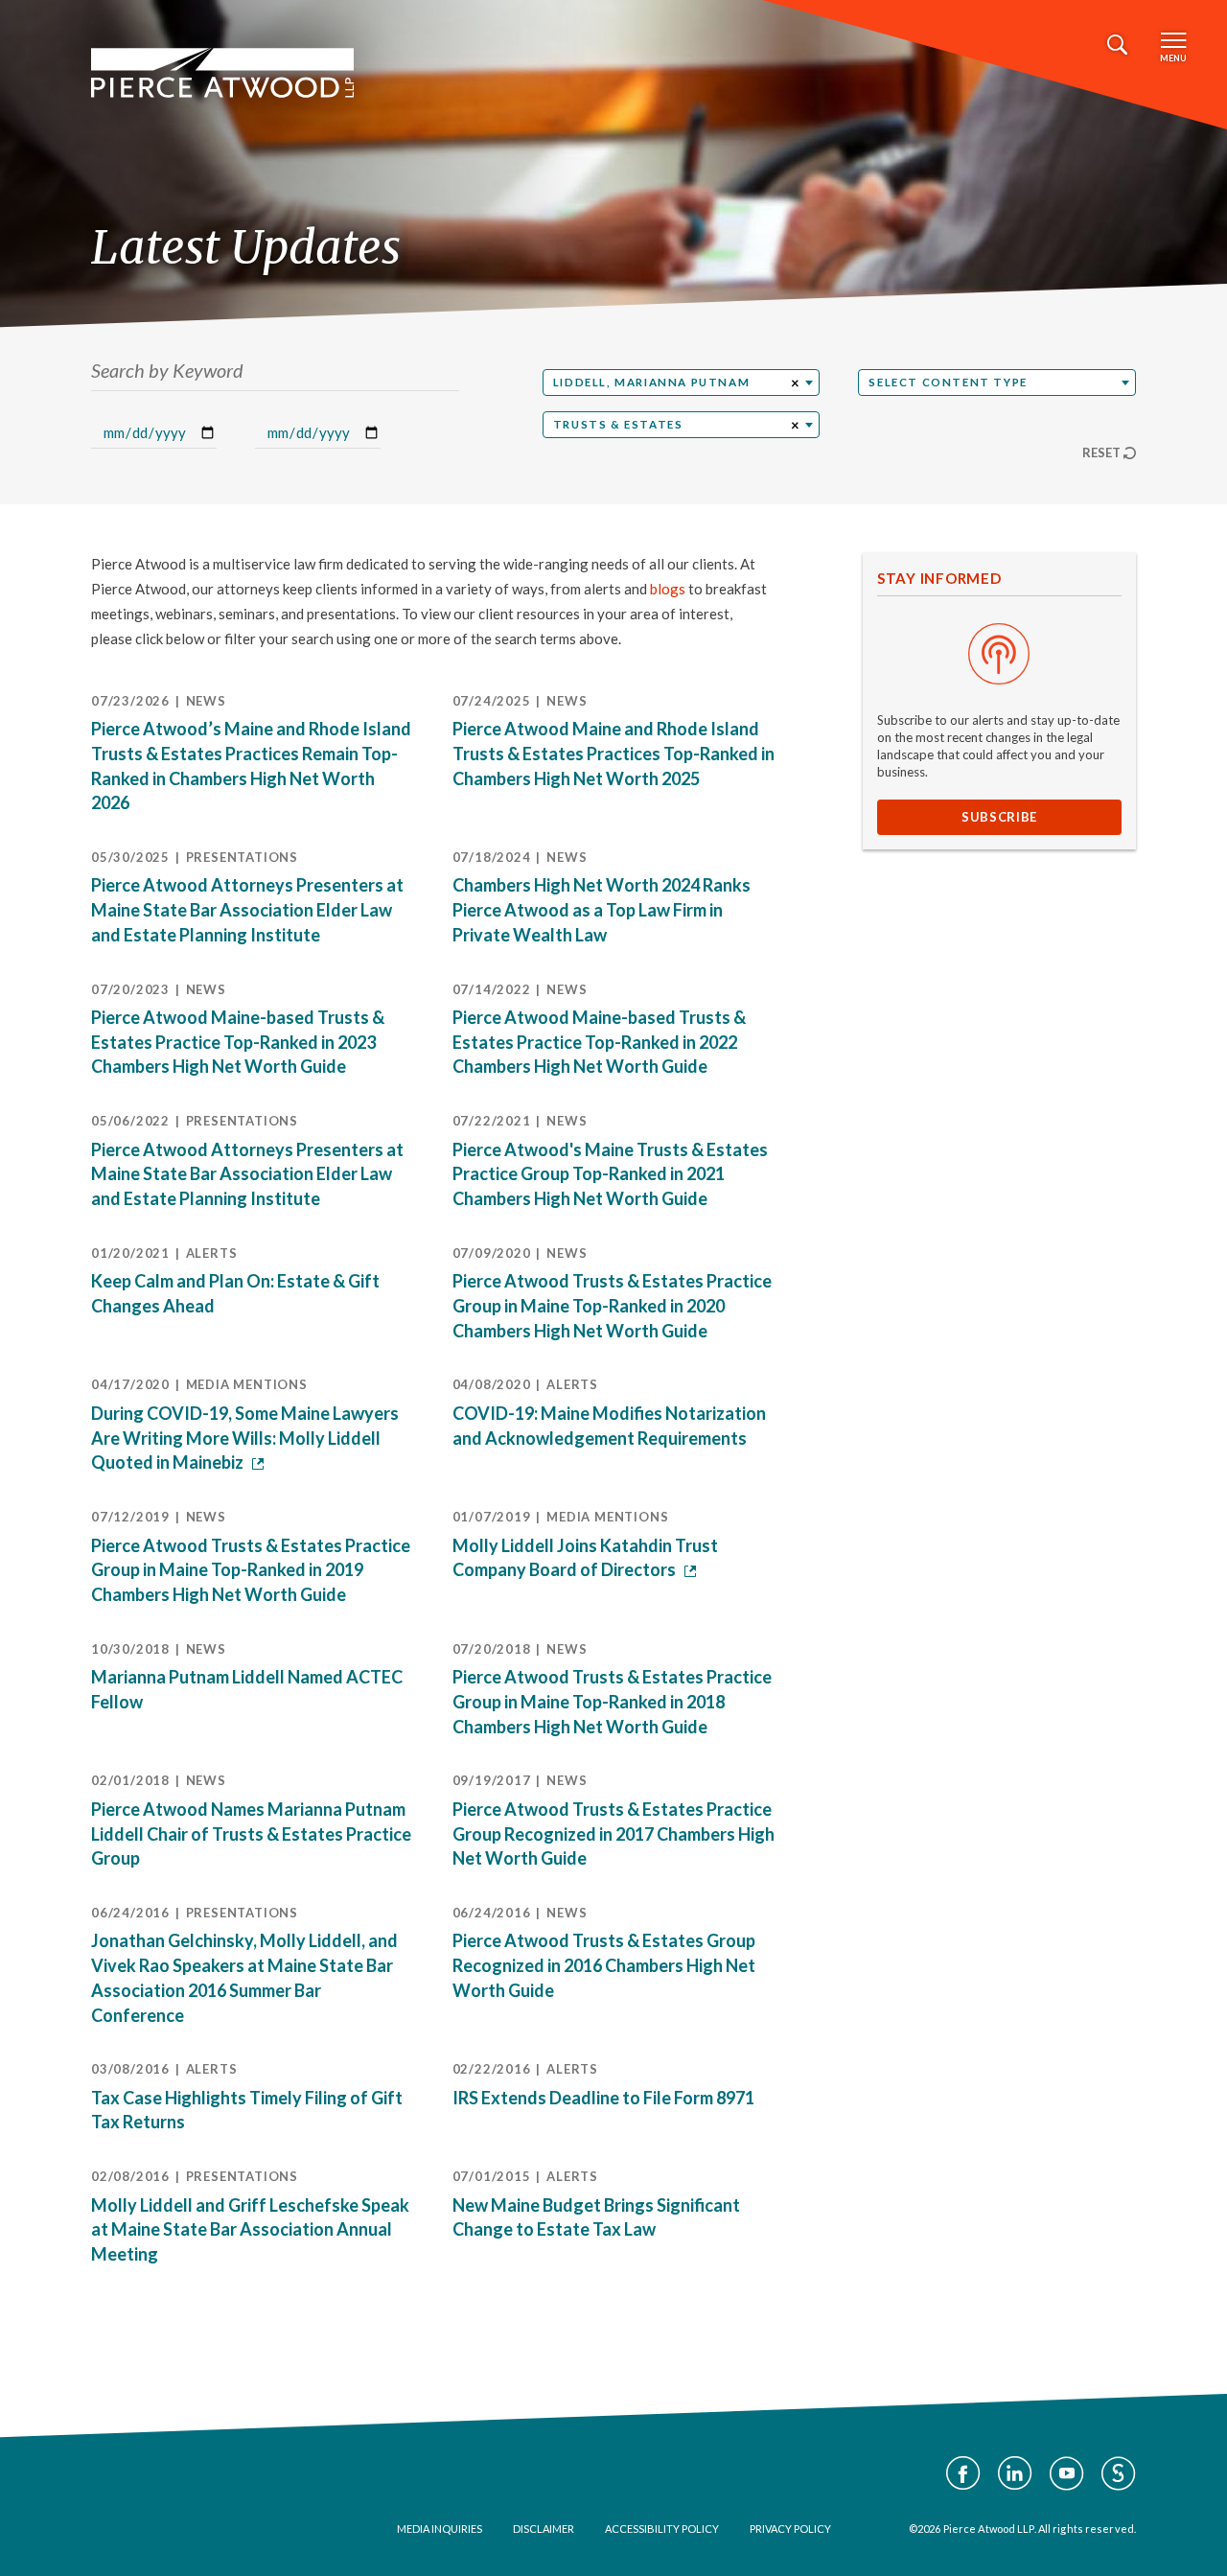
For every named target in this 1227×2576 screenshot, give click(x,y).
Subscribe (999, 817)
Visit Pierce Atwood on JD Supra (1119, 2473)
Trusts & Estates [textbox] (618, 424)
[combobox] (682, 383)
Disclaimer (544, 2529)
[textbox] (997, 383)
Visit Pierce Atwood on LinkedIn (1015, 2473)
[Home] (222, 73)
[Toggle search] (1117, 45)
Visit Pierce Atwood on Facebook (963, 2473)
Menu (1173, 58)
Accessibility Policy (662, 2529)
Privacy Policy (790, 2529)
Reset (1101, 453)
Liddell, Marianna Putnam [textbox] (651, 382)
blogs (668, 589)
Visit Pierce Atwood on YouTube (1067, 2473)
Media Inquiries (440, 2529)
